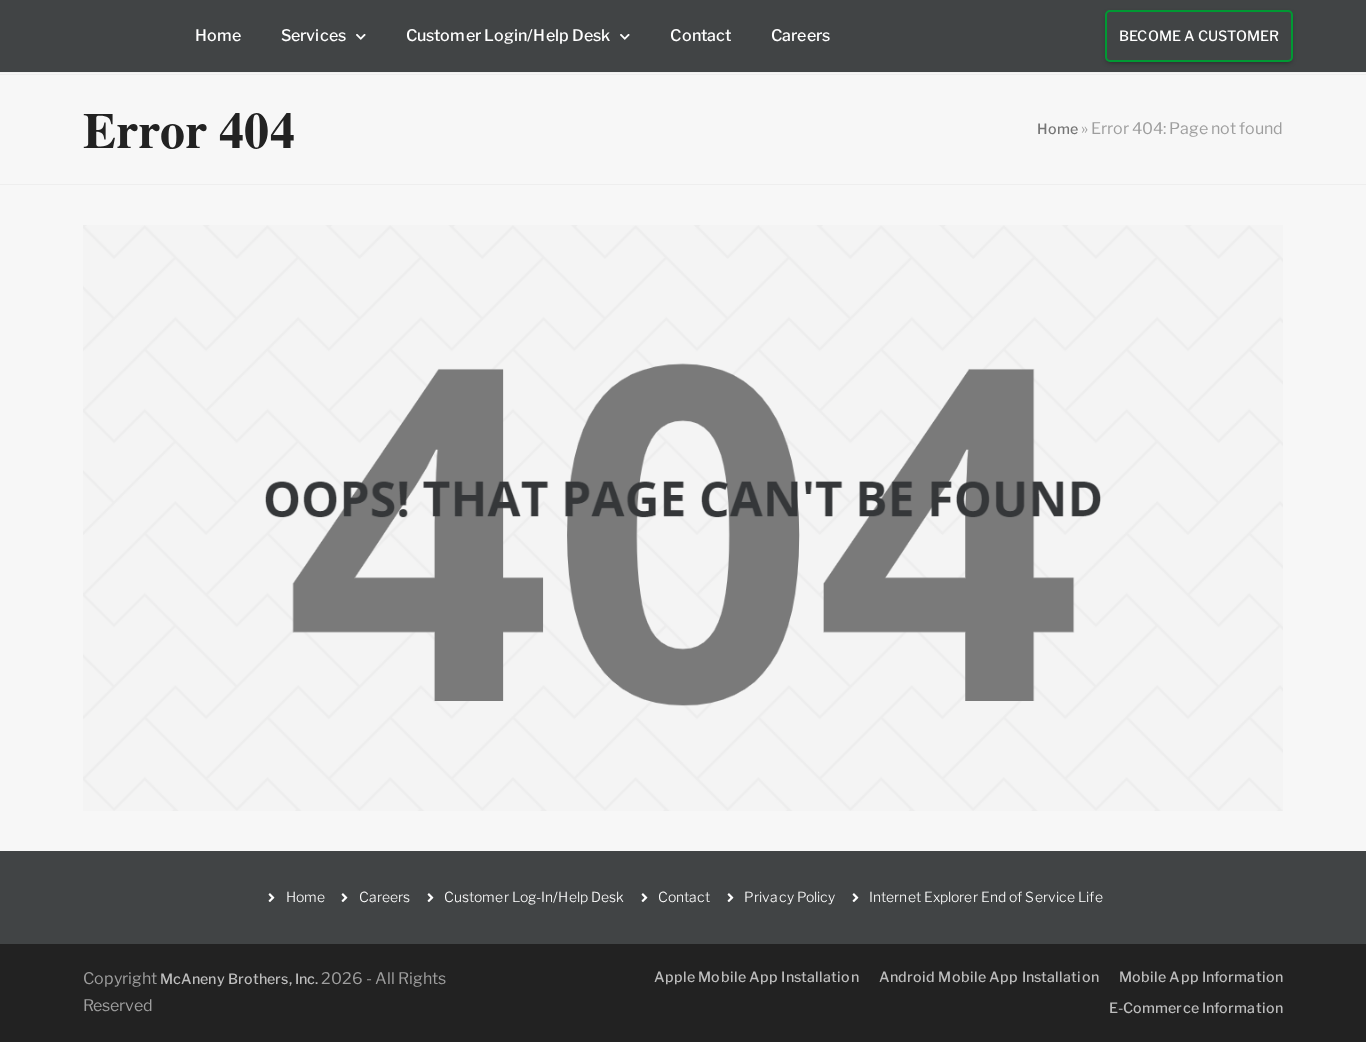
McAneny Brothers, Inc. (239, 978)
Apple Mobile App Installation (756, 976)
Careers (800, 35)
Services (313, 35)
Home (218, 35)
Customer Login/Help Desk (508, 35)
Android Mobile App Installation (989, 976)
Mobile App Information (1201, 976)
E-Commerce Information (1196, 1007)
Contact (700, 35)
